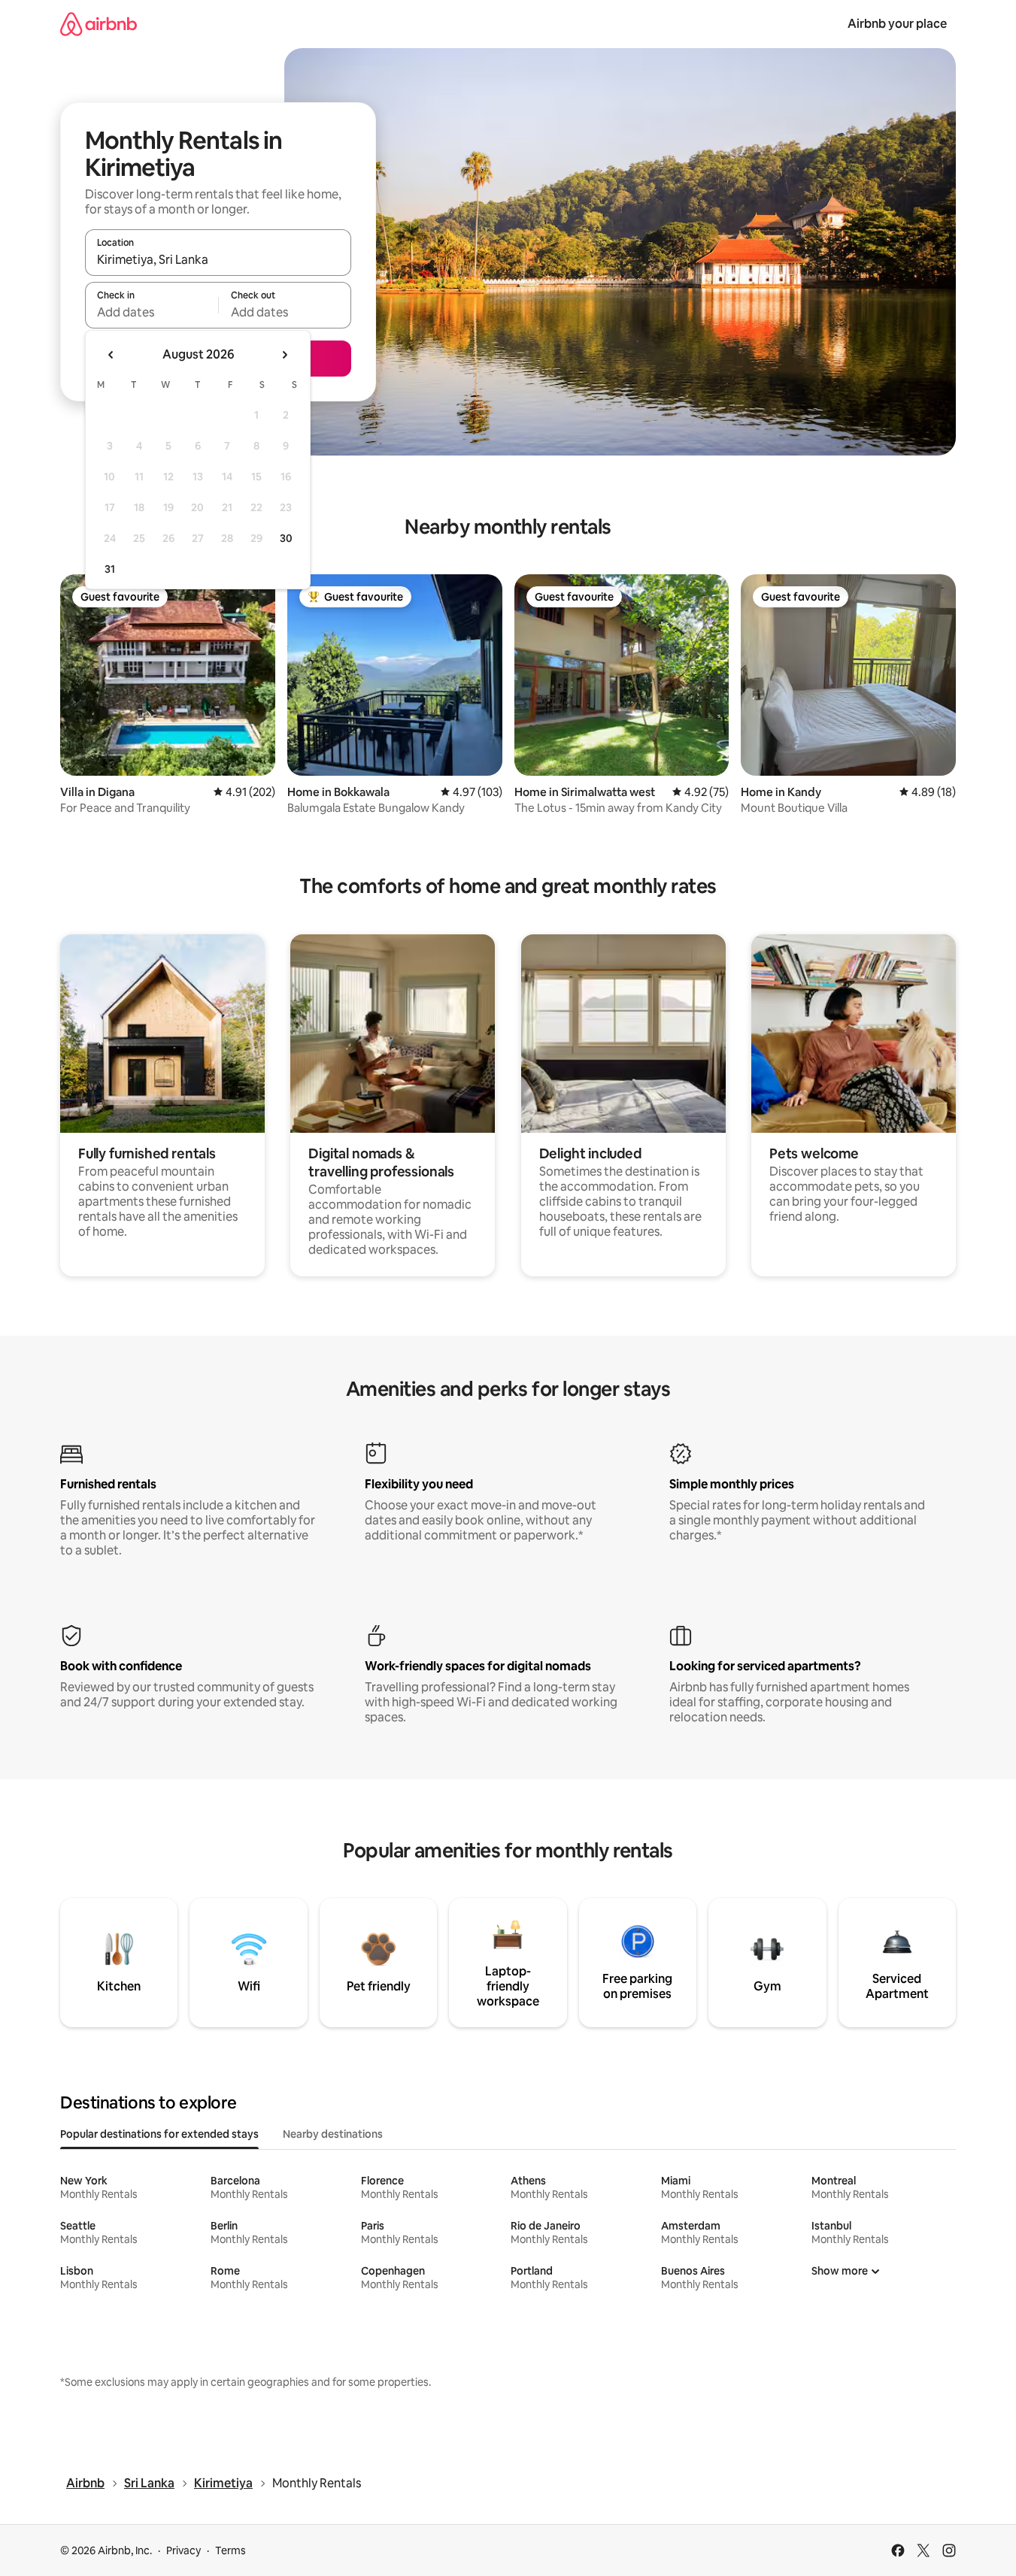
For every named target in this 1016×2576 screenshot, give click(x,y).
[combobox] (218, 259)
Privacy (183, 2550)
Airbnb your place (897, 24)
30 (286, 538)
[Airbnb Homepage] (99, 24)
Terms (230, 2550)
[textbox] (152, 312)
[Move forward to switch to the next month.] (284, 355)
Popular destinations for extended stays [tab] (159, 2134)
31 (110, 569)
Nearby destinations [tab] (333, 2134)
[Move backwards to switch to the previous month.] (111, 355)
